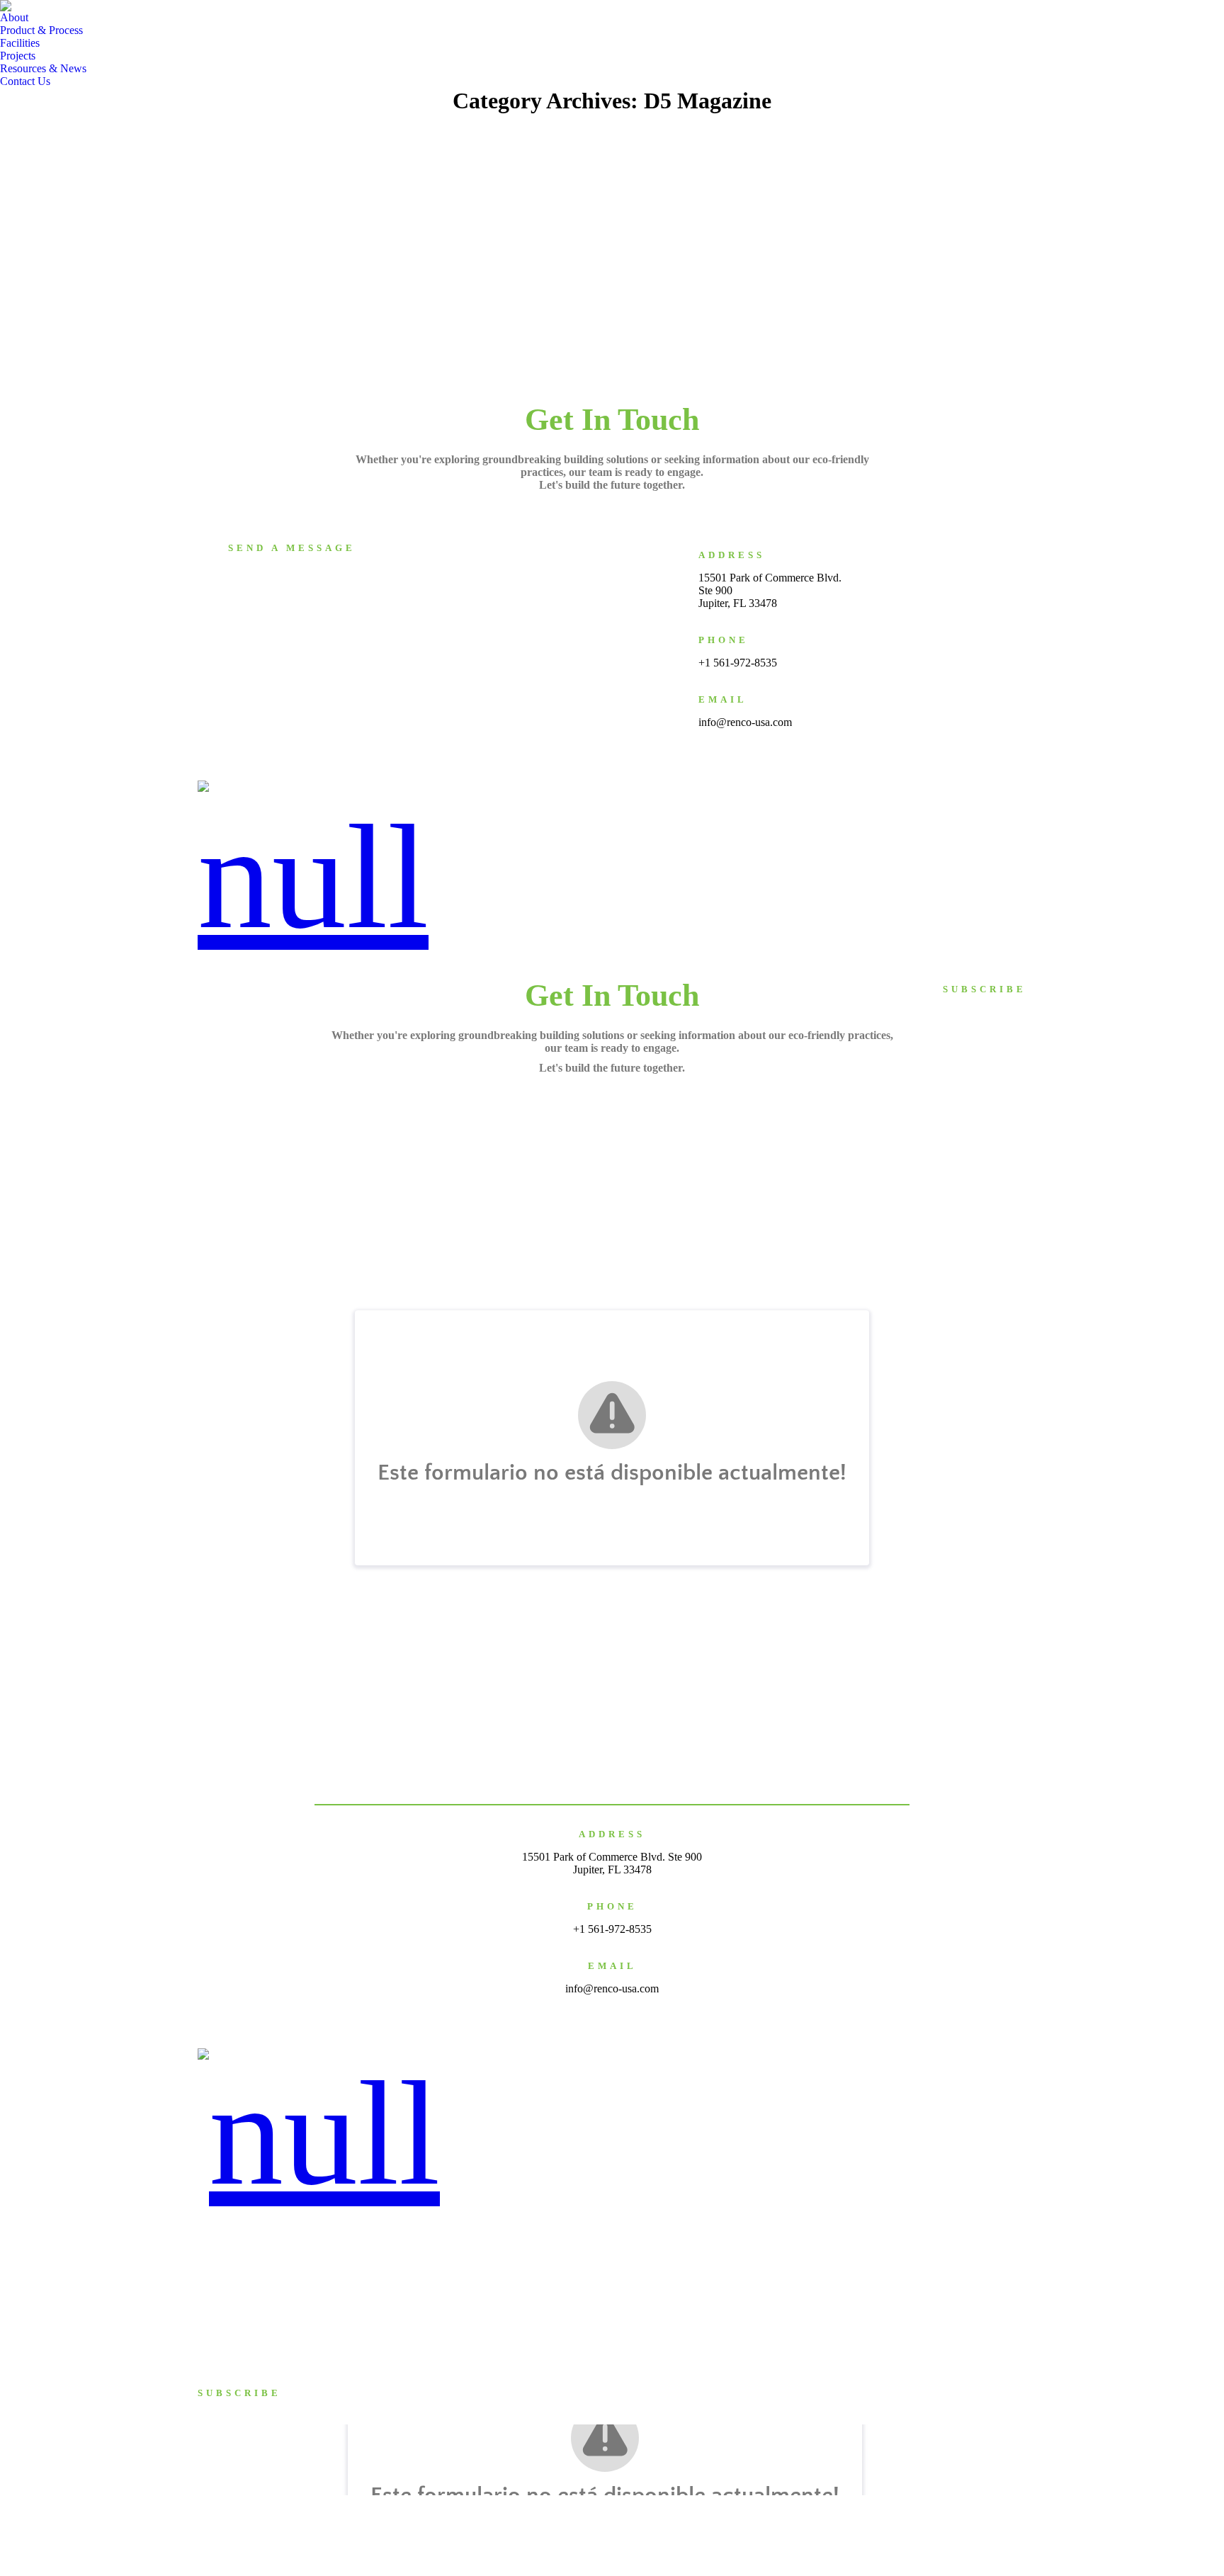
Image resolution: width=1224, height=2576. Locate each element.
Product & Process (727, 786)
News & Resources (921, 786)
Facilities (799, 786)
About (661, 786)
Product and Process (243, 2266)
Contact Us (997, 786)
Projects (850, 786)
